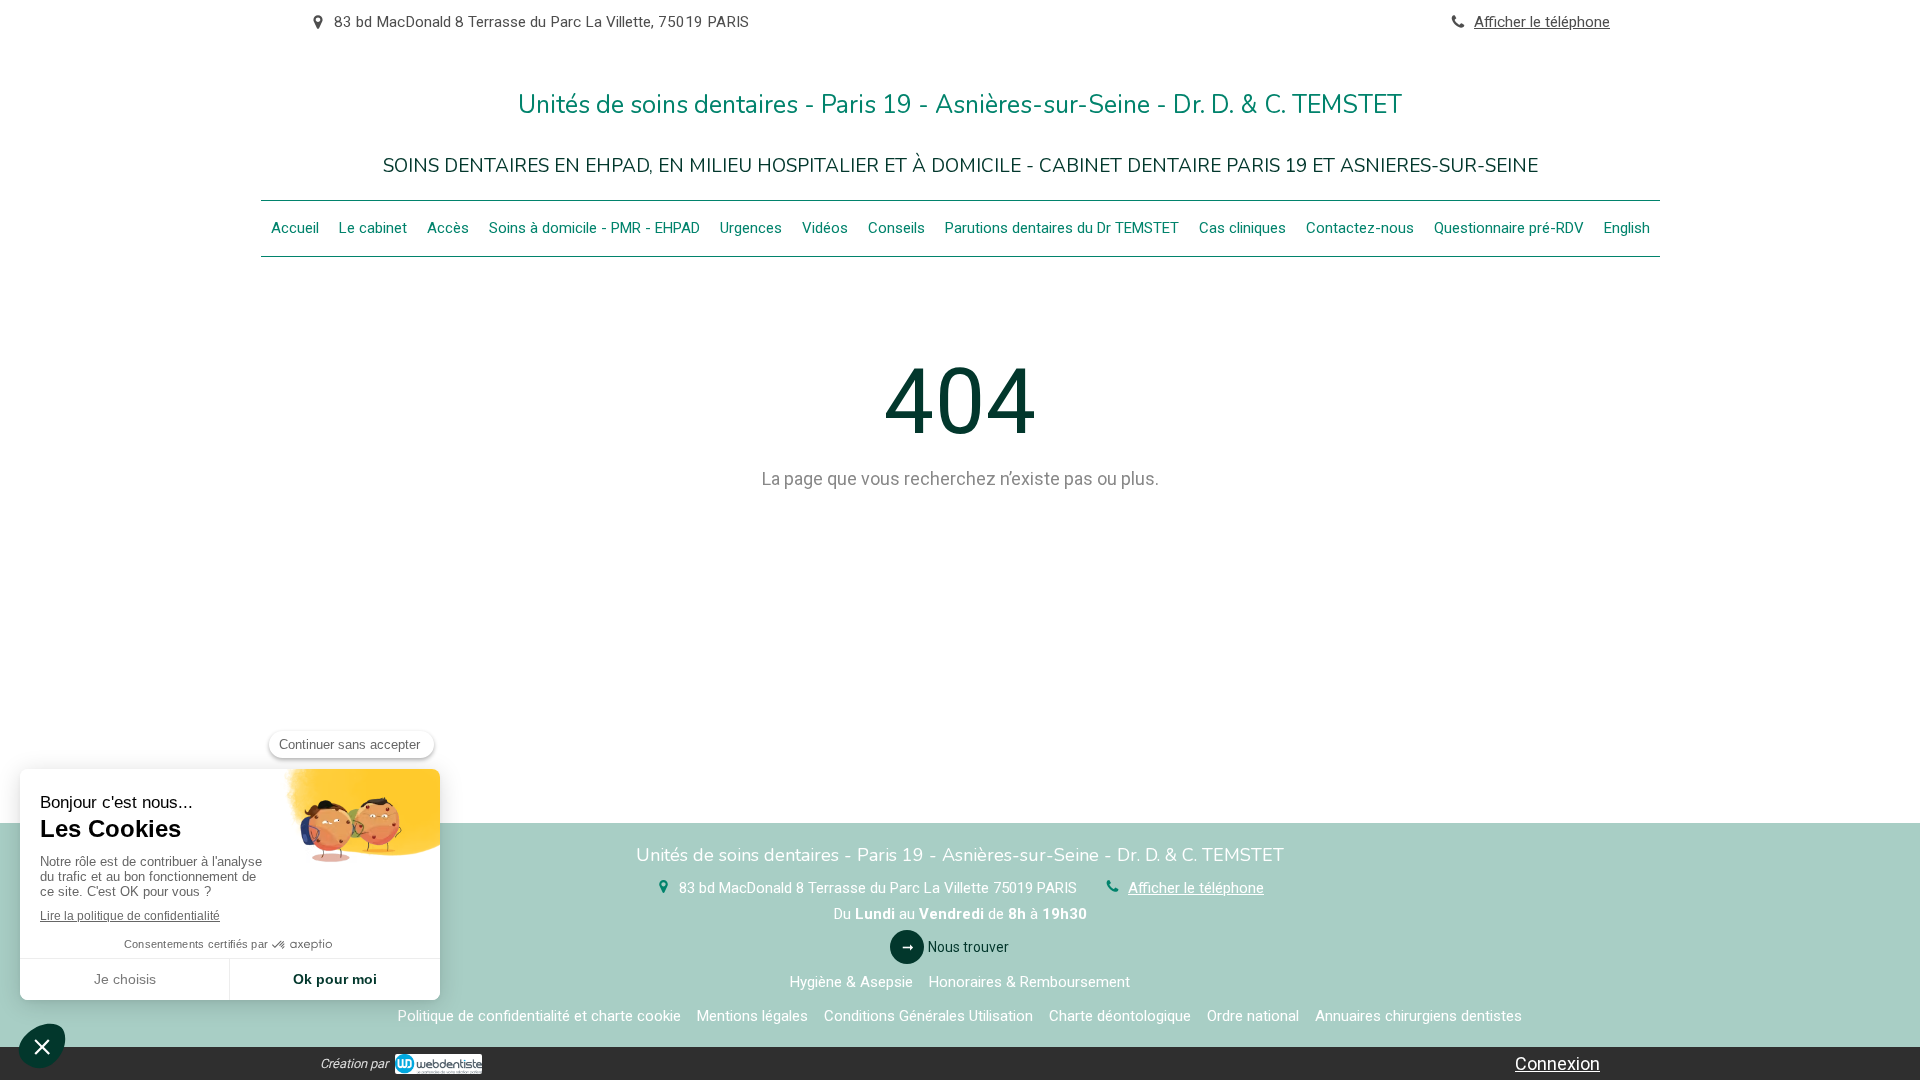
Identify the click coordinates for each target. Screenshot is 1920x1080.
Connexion (1557, 1063)
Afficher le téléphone (1542, 22)
